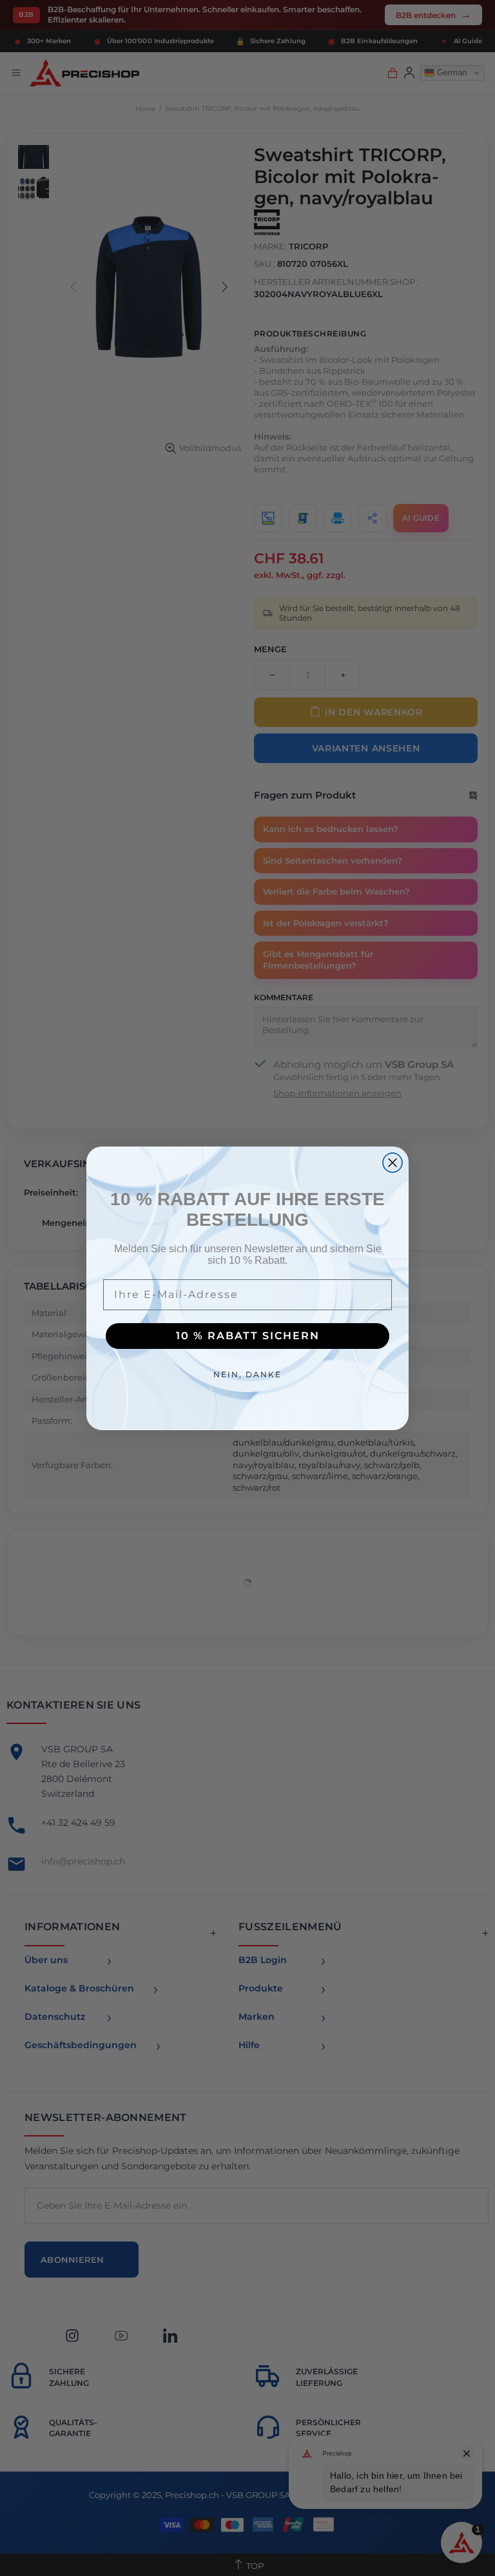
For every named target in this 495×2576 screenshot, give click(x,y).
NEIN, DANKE (247, 1374)
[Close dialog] (393, 1163)
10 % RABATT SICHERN (248, 1336)
